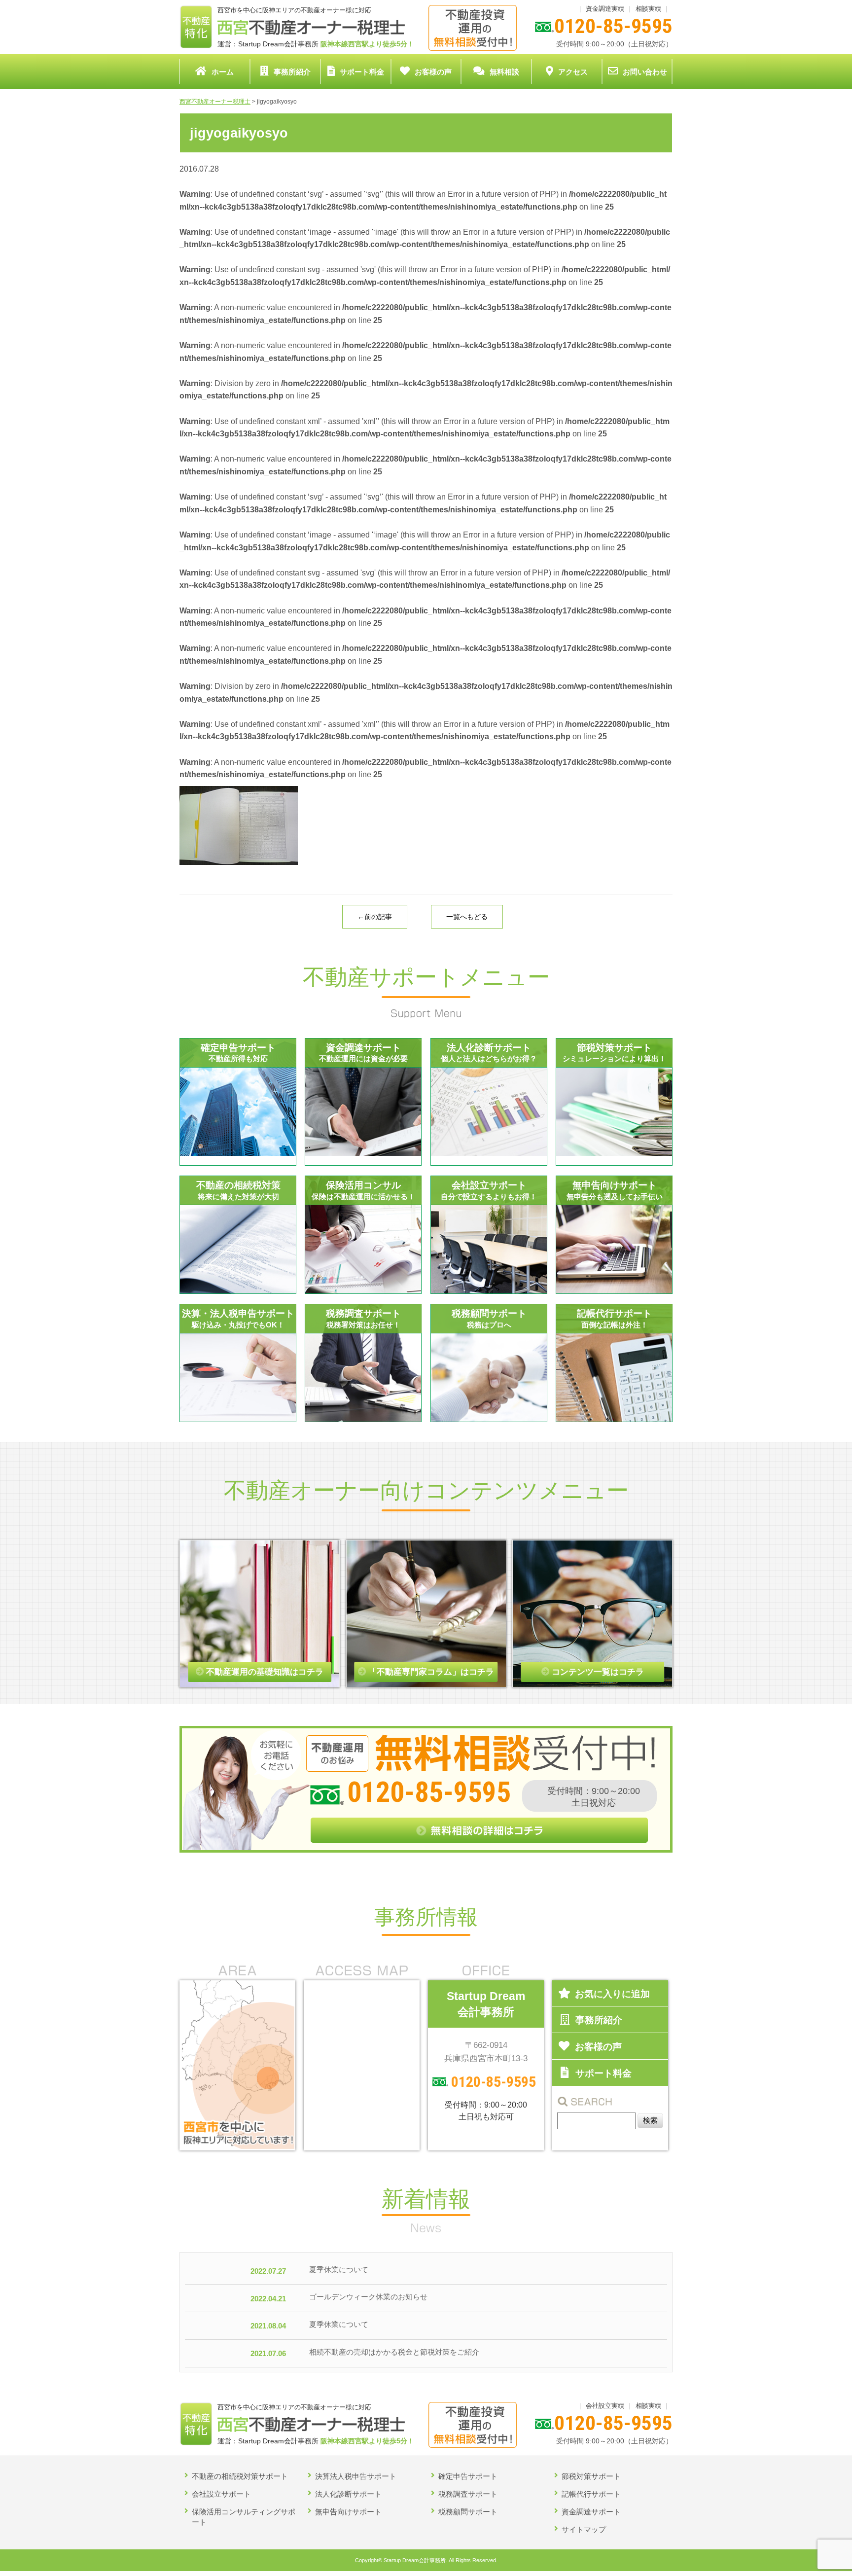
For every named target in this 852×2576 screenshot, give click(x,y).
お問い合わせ (645, 72)
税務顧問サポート (468, 2512)
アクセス (573, 72)
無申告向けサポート (348, 2512)
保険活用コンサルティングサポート (244, 2517)
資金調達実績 (605, 9)
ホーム (223, 72)
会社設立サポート (221, 2494)
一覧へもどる (467, 917)
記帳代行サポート (591, 2494)
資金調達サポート (591, 2512)
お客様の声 (433, 72)
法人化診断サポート (348, 2494)
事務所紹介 (292, 72)
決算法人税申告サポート (356, 2476)
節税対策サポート (591, 2476)
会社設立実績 (605, 2406)
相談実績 (648, 9)
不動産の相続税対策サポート (240, 2476)
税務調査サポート (468, 2494)
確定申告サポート (468, 2476)
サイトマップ (584, 2529)
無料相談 (504, 72)
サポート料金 (362, 72)
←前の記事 (375, 917)
